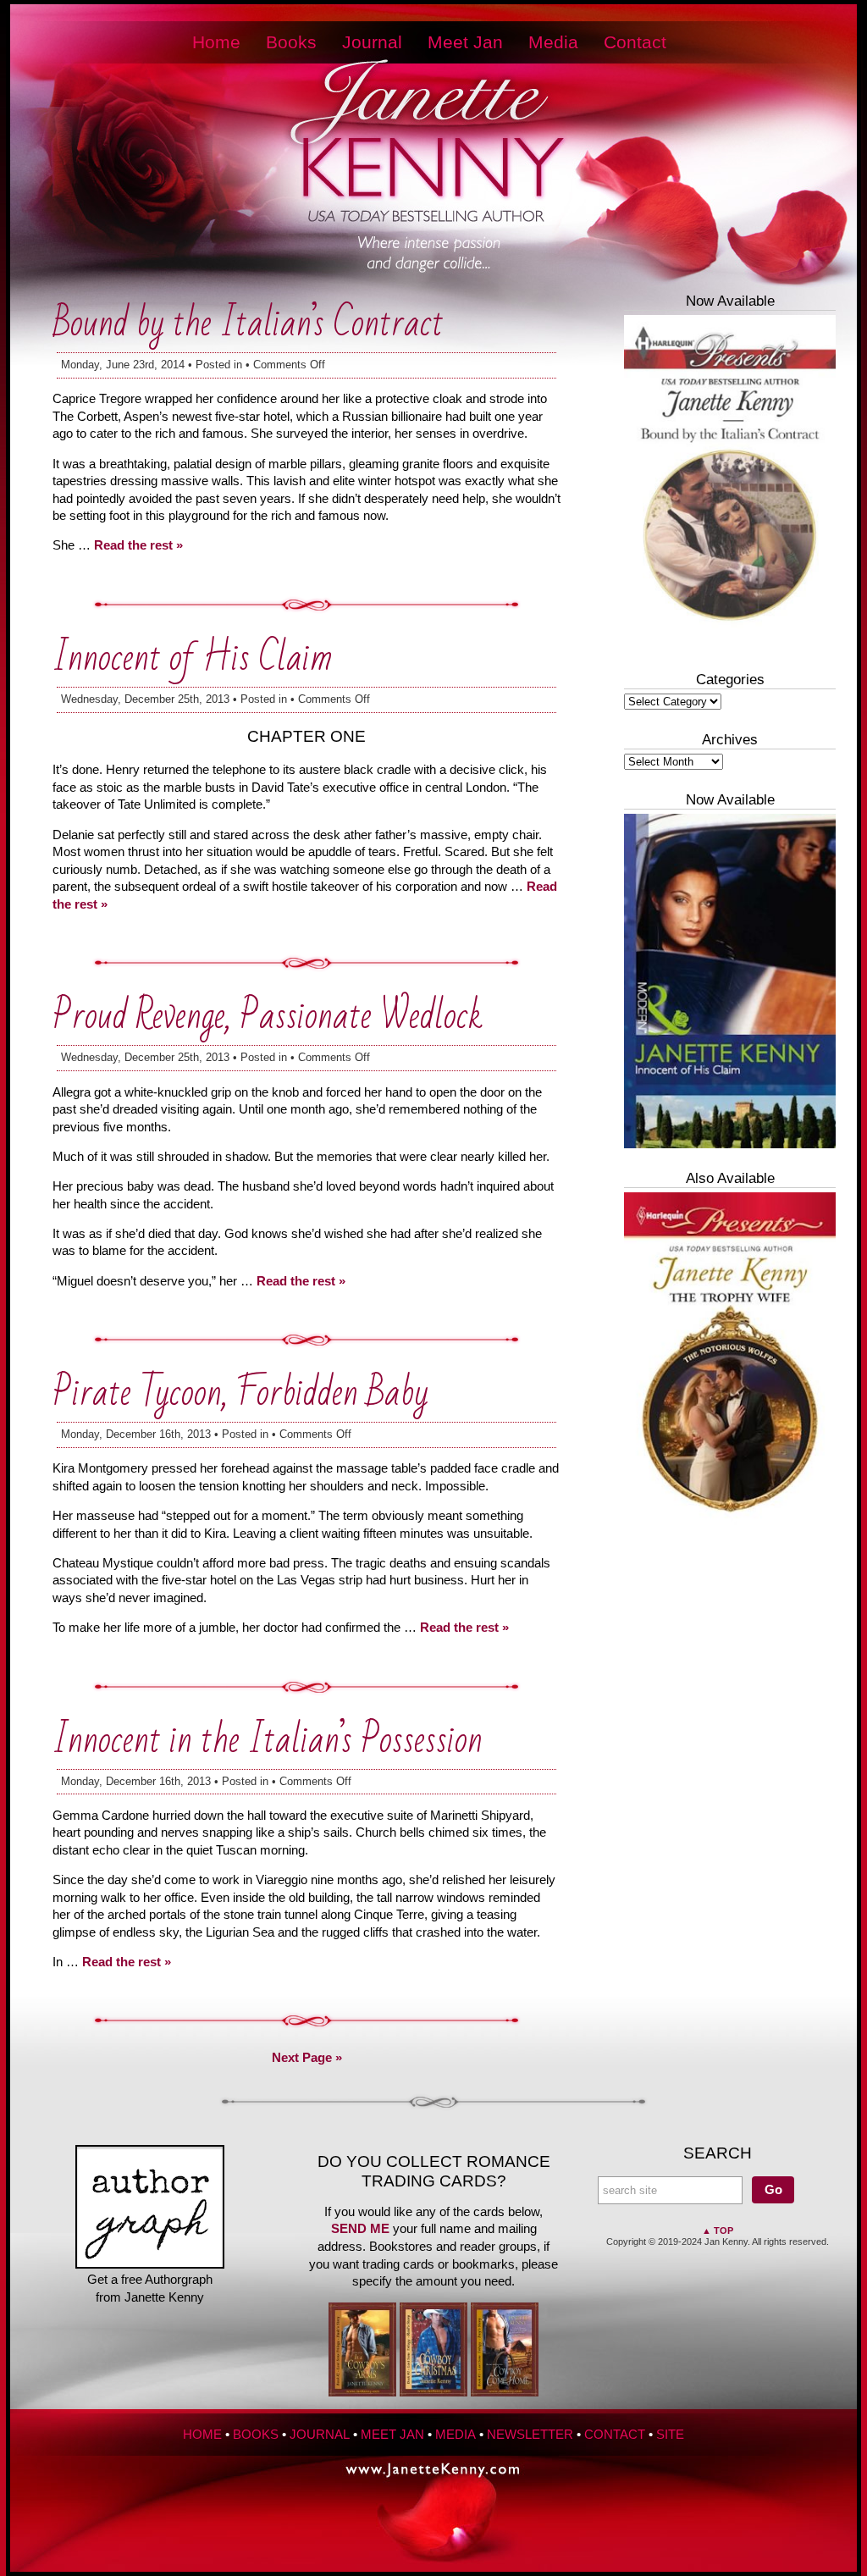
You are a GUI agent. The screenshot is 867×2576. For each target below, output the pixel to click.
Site (670, 2435)
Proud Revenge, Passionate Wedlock (268, 1017)
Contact (635, 42)
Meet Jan (465, 42)
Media (553, 42)
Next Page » (307, 2058)
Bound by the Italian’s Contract (248, 324)
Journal (372, 42)
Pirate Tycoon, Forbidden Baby (240, 1393)
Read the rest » (138, 545)
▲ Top (718, 2231)
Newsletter (530, 2435)
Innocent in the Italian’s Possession (268, 1741)
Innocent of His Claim (193, 658)
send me (360, 2229)
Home (216, 42)
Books (291, 42)
